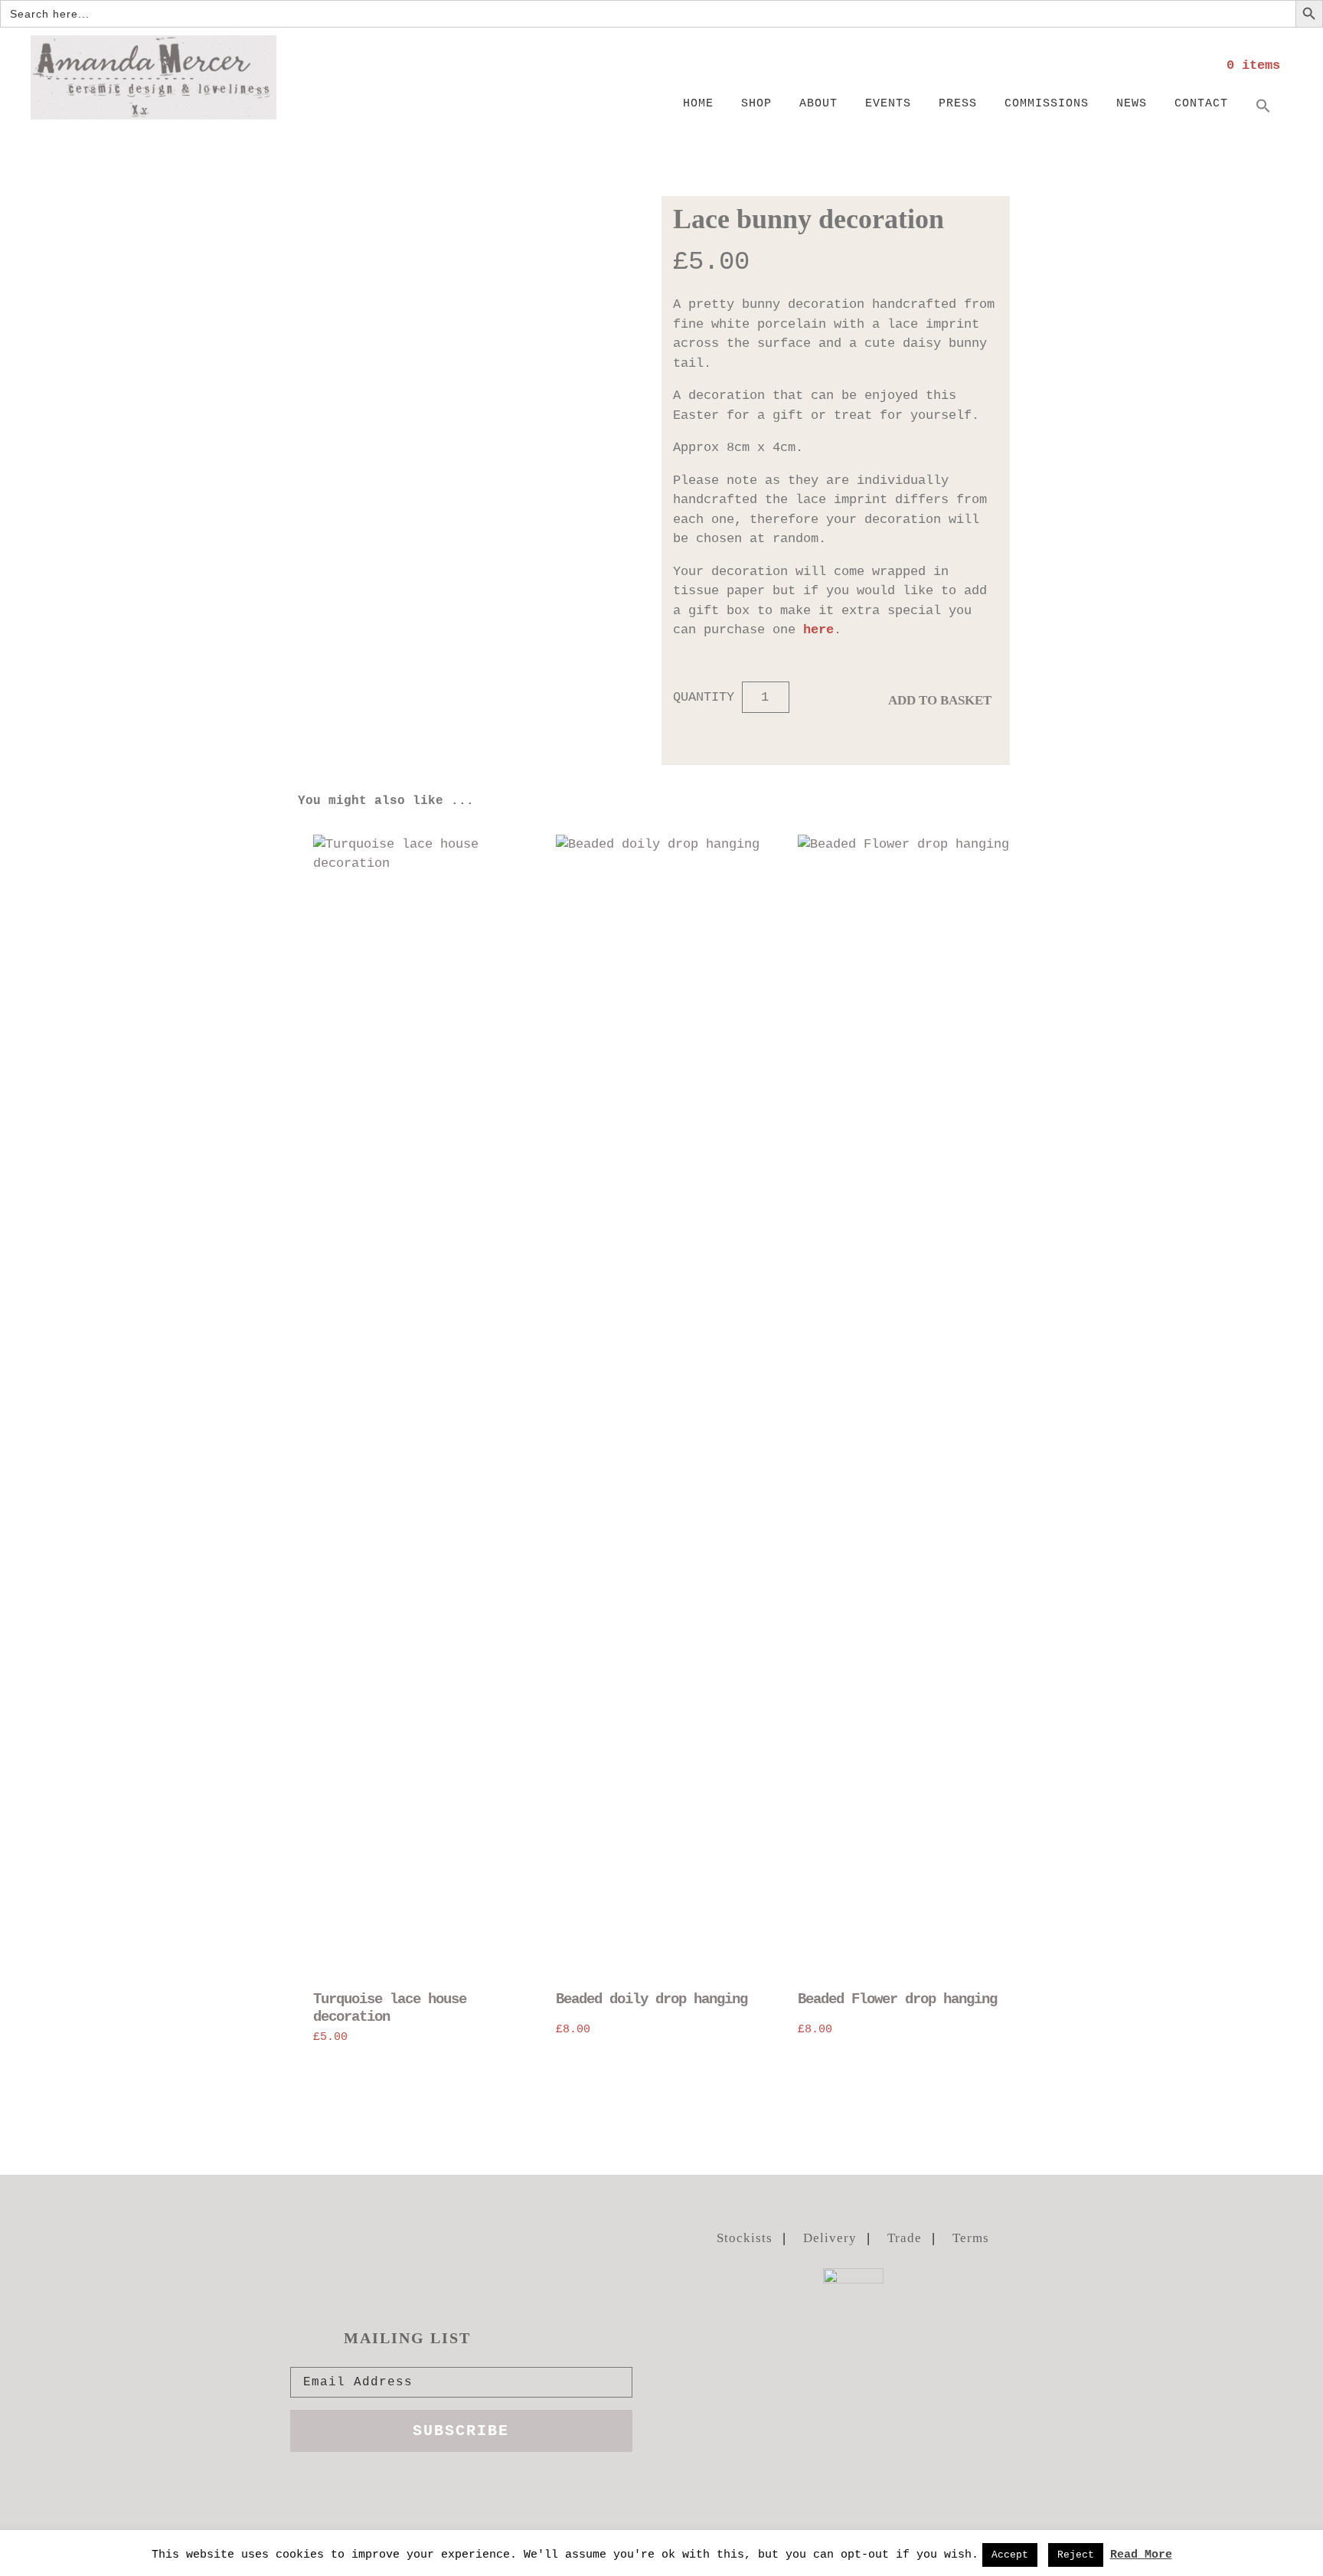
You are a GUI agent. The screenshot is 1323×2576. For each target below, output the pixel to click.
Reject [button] (1076, 2555)
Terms (971, 2238)
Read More (1141, 2555)
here (818, 630)
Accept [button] (1010, 2555)
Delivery (830, 2238)
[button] (1263, 107)
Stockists (745, 2238)
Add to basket (940, 700)
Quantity (704, 697)
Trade (905, 2238)
